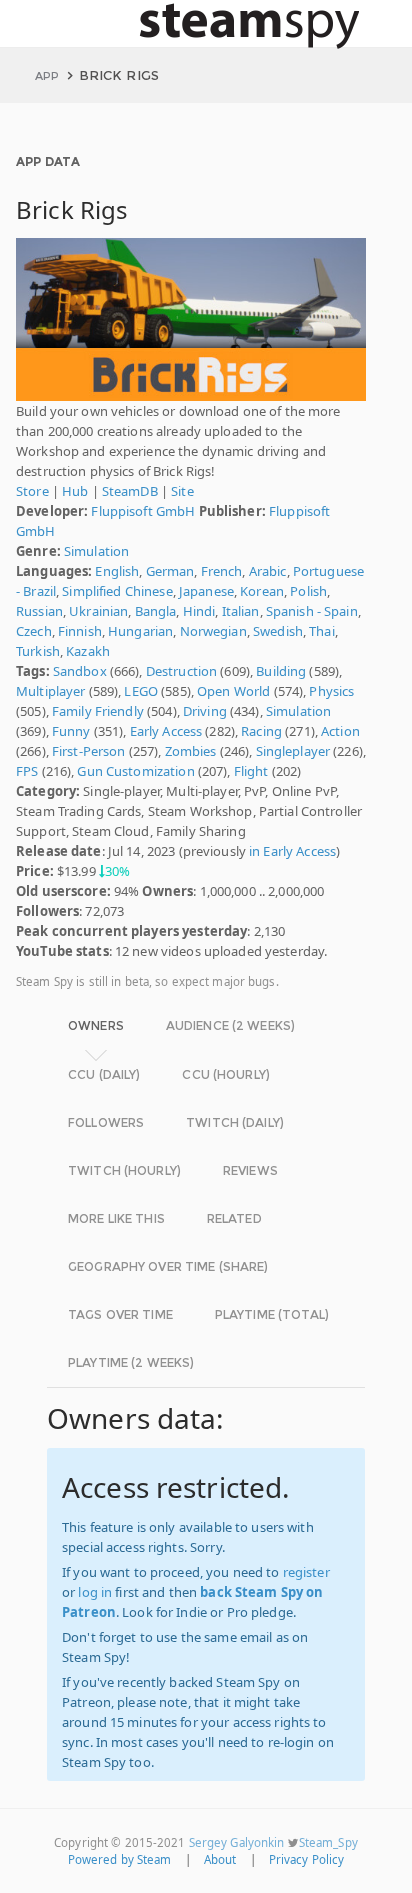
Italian (241, 611)
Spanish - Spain (312, 611)
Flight (251, 771)
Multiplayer (50, 691)
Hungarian (140, 631)
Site (182, 491)
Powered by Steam (120, 1859)
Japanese (206, 591)
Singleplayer (293, 751)
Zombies (191, 751)
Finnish (80, 631)
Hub (75, 491)
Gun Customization (135, 771)
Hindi (199, 611)
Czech (34, 631)
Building (281, 671)
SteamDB (130, 491)
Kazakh (88, 651)
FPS (27, 771)
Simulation (96, 551)
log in (95, 1592)
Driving (205, 711)
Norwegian (213, 631)
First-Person (89, 751)
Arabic (268, 571)
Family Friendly (98, 711)
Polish (308, 591)
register (306, 1572)
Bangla (156, 611)
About (220, 1859)
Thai (322, 631)
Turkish (38, 651)
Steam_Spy (328, 1842)
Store (32, 491)
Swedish (278, 631)
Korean (262, 591)
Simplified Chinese (117, 591)
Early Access (166, 731)
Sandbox (80, 671)
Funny (71, 731)
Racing (261, 731)
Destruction (181, 671)
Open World (233, 691)
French (222, 571)
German (170, 571)
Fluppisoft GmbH (143, 511)
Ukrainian (98, 611)
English (117, 571)
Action (340, 731)
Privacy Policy (307, 1859)
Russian (39, 611)
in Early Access (292, 851)
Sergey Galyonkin (237, 1842)
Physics (331, 691)
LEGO (141, 691)
